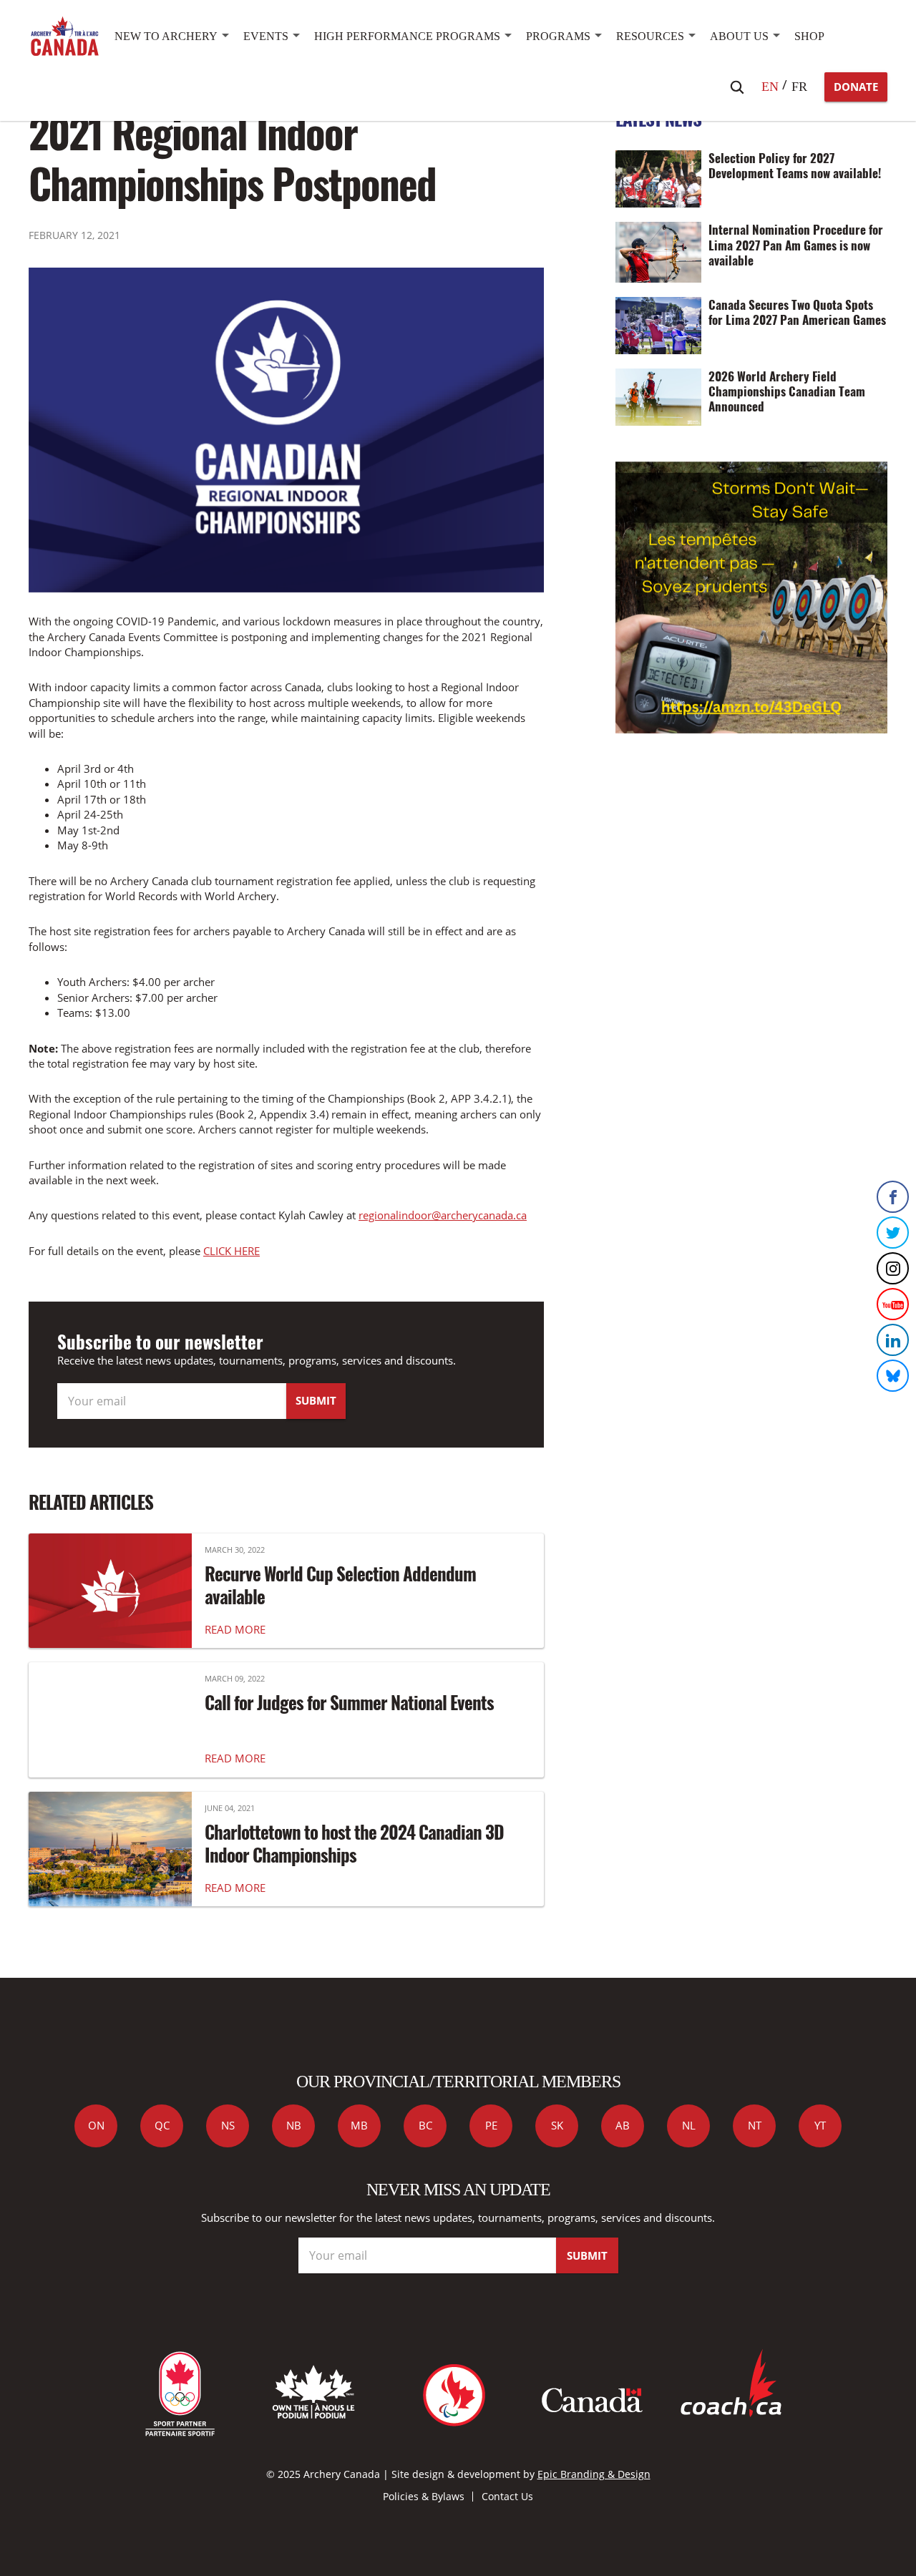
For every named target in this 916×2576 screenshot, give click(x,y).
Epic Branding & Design (594, 2474)
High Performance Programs (407, 36)
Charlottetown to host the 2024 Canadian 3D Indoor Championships (354, 1843)
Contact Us (507, 2496)
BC (425, 2125)
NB (294, 2125)
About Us (739, 36)
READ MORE (235, 1629)
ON (96, 2125)
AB (623, 2125)
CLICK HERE (232, 1251)
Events (266, 36)
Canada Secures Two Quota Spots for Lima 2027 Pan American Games (797, 312)
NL (689, 2125)
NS (228, 2125)
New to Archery (166, 36)
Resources (650, 36)
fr (799, 87)
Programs (558, 36)
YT (820, 2125)
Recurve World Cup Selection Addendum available (340, 1585)
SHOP (809, 36)
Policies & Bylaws (424, 2496)
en (770, 87)
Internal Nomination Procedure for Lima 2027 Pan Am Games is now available (796, 244)
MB (359, 2125)
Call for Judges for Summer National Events (349, 1702)
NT (755, 2125)
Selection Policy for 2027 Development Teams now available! (795, 165)
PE (491, 2125)
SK (557, 2125)
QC (162, 2125)
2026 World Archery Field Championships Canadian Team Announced (787, 391)
